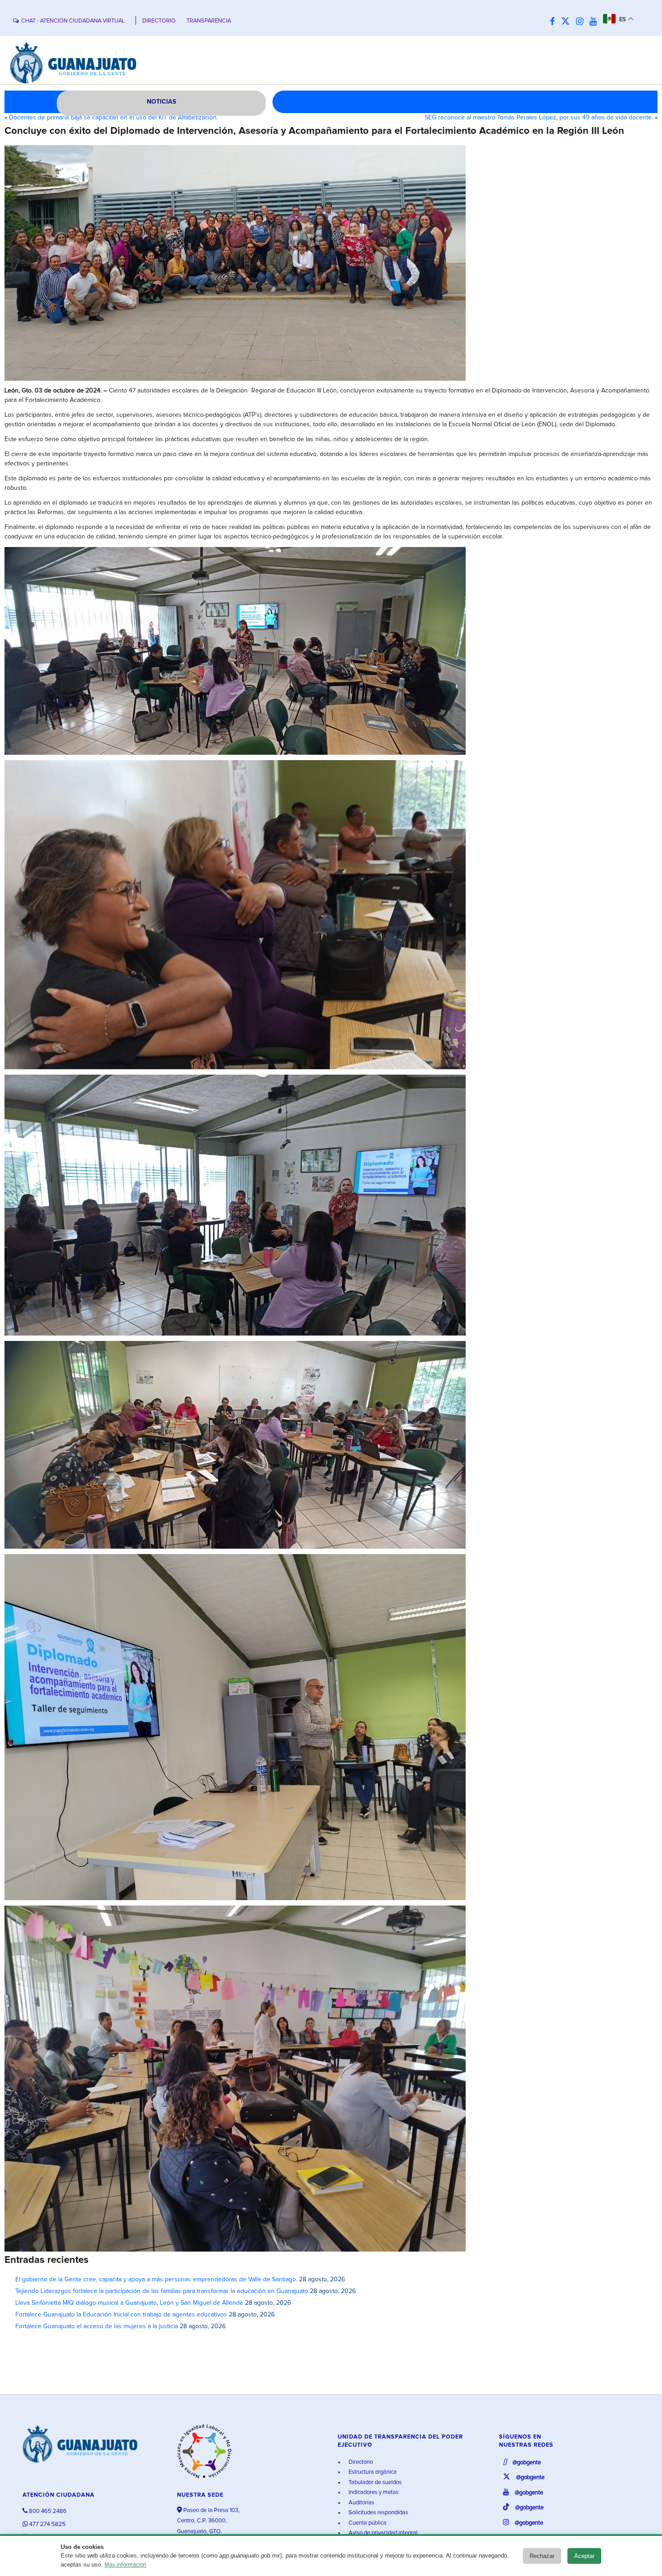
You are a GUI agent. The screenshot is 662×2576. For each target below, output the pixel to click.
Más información (125, 2565)
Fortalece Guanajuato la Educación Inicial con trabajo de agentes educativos (121, 2315)
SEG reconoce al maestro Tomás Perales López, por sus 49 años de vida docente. (539, 118)
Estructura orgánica (372, 2472)
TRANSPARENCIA (209, 21)
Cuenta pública (367, 2523)
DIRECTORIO (159, 21)
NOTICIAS (161, 102)
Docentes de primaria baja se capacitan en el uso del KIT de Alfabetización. (113, 118)
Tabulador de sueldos (374, 2483)
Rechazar (542, 2556)
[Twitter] (568, 22)
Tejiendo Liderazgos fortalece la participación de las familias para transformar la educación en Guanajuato (162, 2291)
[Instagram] (582, 22)
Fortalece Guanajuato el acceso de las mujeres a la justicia (97, 2326)
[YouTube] (595, 22)
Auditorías (361, 2503)
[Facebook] (555, 22)
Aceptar (584, 2556)
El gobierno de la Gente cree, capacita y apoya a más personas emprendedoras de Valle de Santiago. (156, 2280)
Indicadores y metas (373, 2492)
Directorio (360, 2462)
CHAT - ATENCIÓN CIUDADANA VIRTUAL (73, 21)
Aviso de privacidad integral (382, 2533)
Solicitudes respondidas (378, 2513)
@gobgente (526, 2463)
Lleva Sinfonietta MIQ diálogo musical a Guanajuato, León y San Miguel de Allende (129, 2303)
